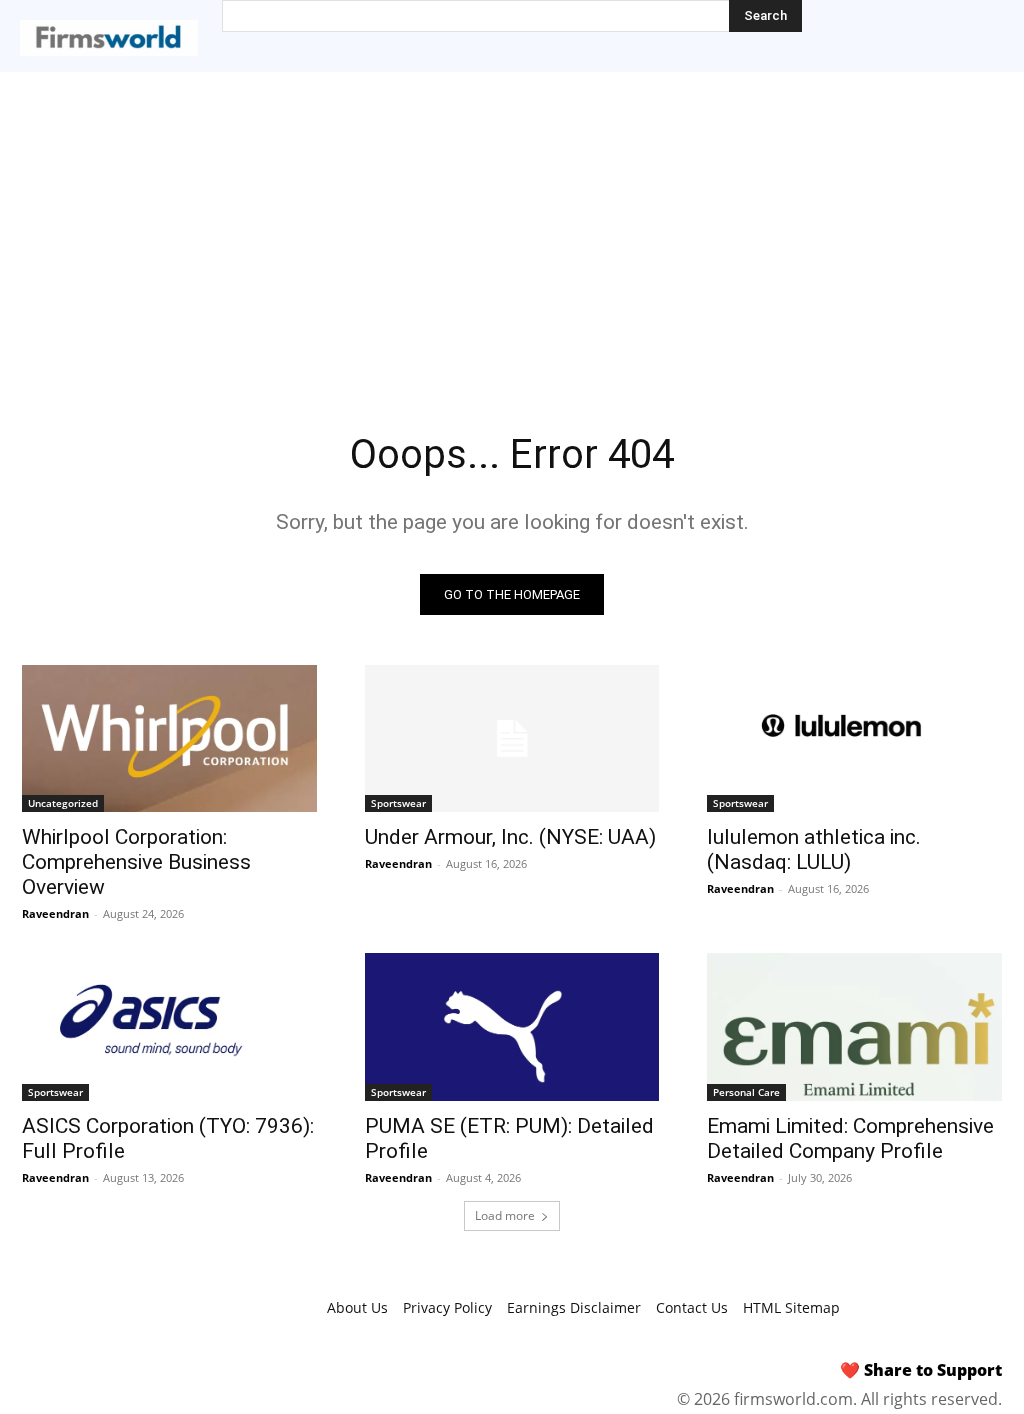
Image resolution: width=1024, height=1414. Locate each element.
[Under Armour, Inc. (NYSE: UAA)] (512, 738)
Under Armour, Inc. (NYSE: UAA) (510, 837)
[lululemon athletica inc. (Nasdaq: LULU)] (854, 738)
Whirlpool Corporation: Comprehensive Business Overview (136, 862)
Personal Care (746, 1092)
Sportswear (398, 803)
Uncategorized (63, 803)
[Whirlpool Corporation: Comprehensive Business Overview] (169, 738)
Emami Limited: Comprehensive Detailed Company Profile (850, 1138)
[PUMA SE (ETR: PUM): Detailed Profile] (512, 1026)
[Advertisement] (512, 222)
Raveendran (55, 913)
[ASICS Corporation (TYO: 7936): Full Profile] (169, 1026)
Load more (505, 1215)
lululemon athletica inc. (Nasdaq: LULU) (814, 849)
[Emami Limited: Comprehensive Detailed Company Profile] (854, 1026)
